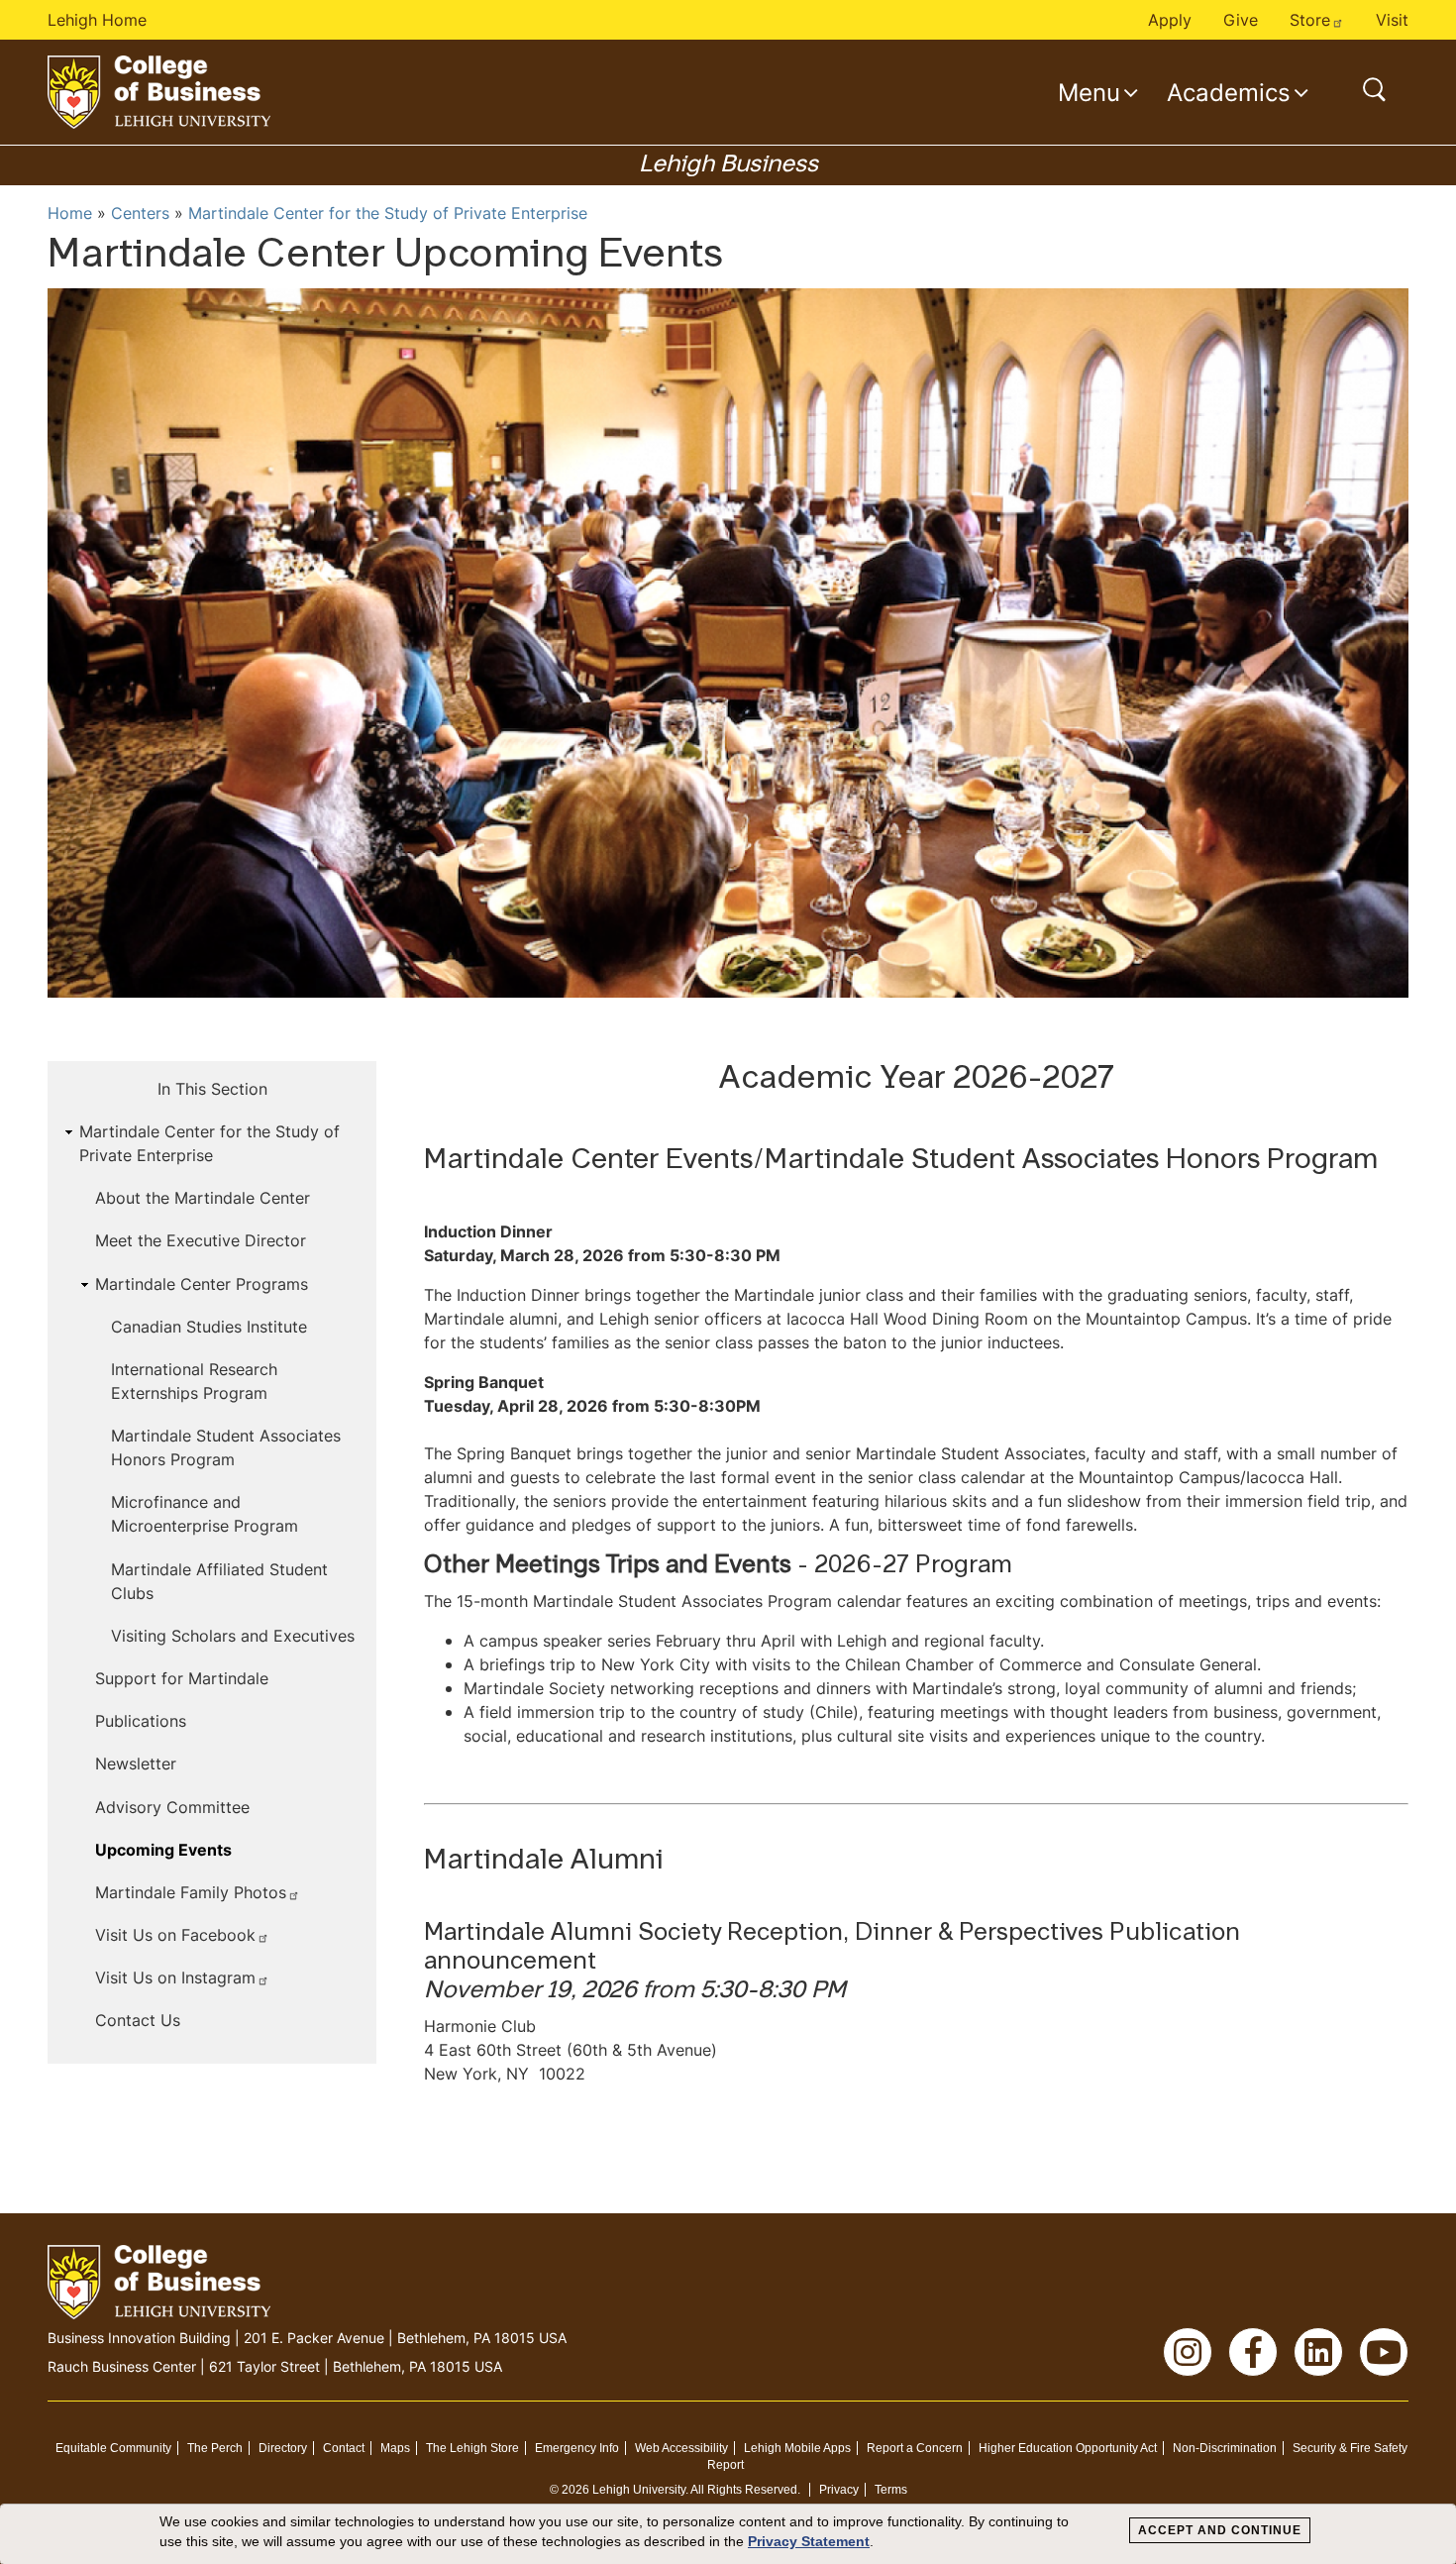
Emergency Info (577, 2448)
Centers (140, 213)
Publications (141, 1721)
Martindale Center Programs (202, 1284)
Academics (1229, 92)
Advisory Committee (172, 1807)
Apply (1170, 20)
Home (70, 213)
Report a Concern (915, 2448)
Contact (344, 2448)
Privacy (839, 2490)
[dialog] (728, 2534)
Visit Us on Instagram (175, 1977)
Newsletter (136, 1763)
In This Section (212, 1089)
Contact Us (138, 2020)
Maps (395, 2448)
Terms (891, 2490)
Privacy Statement (809, 2541)
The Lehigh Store (472, 2448)
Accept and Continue (1220, 2530)
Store (1310, 20)
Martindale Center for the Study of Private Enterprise (388, 213)
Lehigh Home (97, 20)
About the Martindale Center (203, 1198)
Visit (1392, 20)
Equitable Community (113, 2448)
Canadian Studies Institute (209, 1327)
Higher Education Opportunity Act (1068, 2448)
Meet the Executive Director (201, 1240)
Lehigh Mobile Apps (797, 2448)
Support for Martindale (182, 1678)
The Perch (215, 2448)
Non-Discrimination (1225, 2448)
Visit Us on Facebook (175, 1935)
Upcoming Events (163, 1850)
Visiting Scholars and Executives (233, 1636)
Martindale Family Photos (191, 1892)
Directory (283, 2448)
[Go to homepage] (159, 92)
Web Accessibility (681, 2448)
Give (1241, 20)
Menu (1089, 92)
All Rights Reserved (744, 2490)
